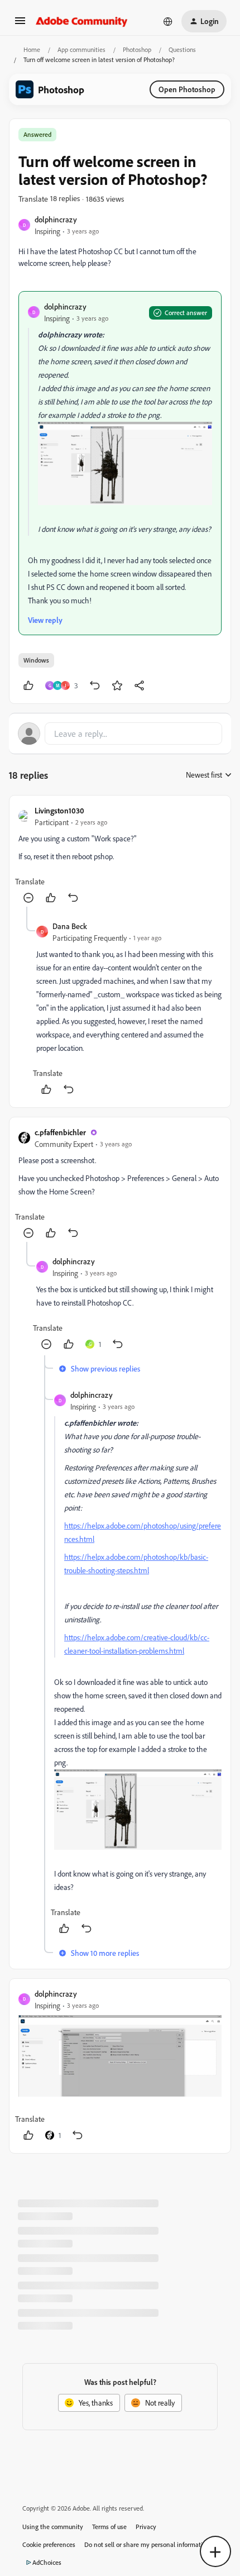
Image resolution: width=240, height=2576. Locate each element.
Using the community (53, 2527)
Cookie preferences (49, 2544)
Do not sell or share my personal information (147, 2544)
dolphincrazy (56, 219)
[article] (120, 856)
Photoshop (137, 49)
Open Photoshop (187, 89)
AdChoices (47, 2562)
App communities (81, 49)
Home (32, 49)
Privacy (146, 2527)
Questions (182, 49)
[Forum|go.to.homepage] (82, 21)
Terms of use (109, 2527)
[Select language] (168, 21)
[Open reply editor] (120, 734)
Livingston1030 (59, 810)
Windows (36, 660)
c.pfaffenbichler (60, 1132)
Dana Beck (70, 926)
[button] (20, 24)
